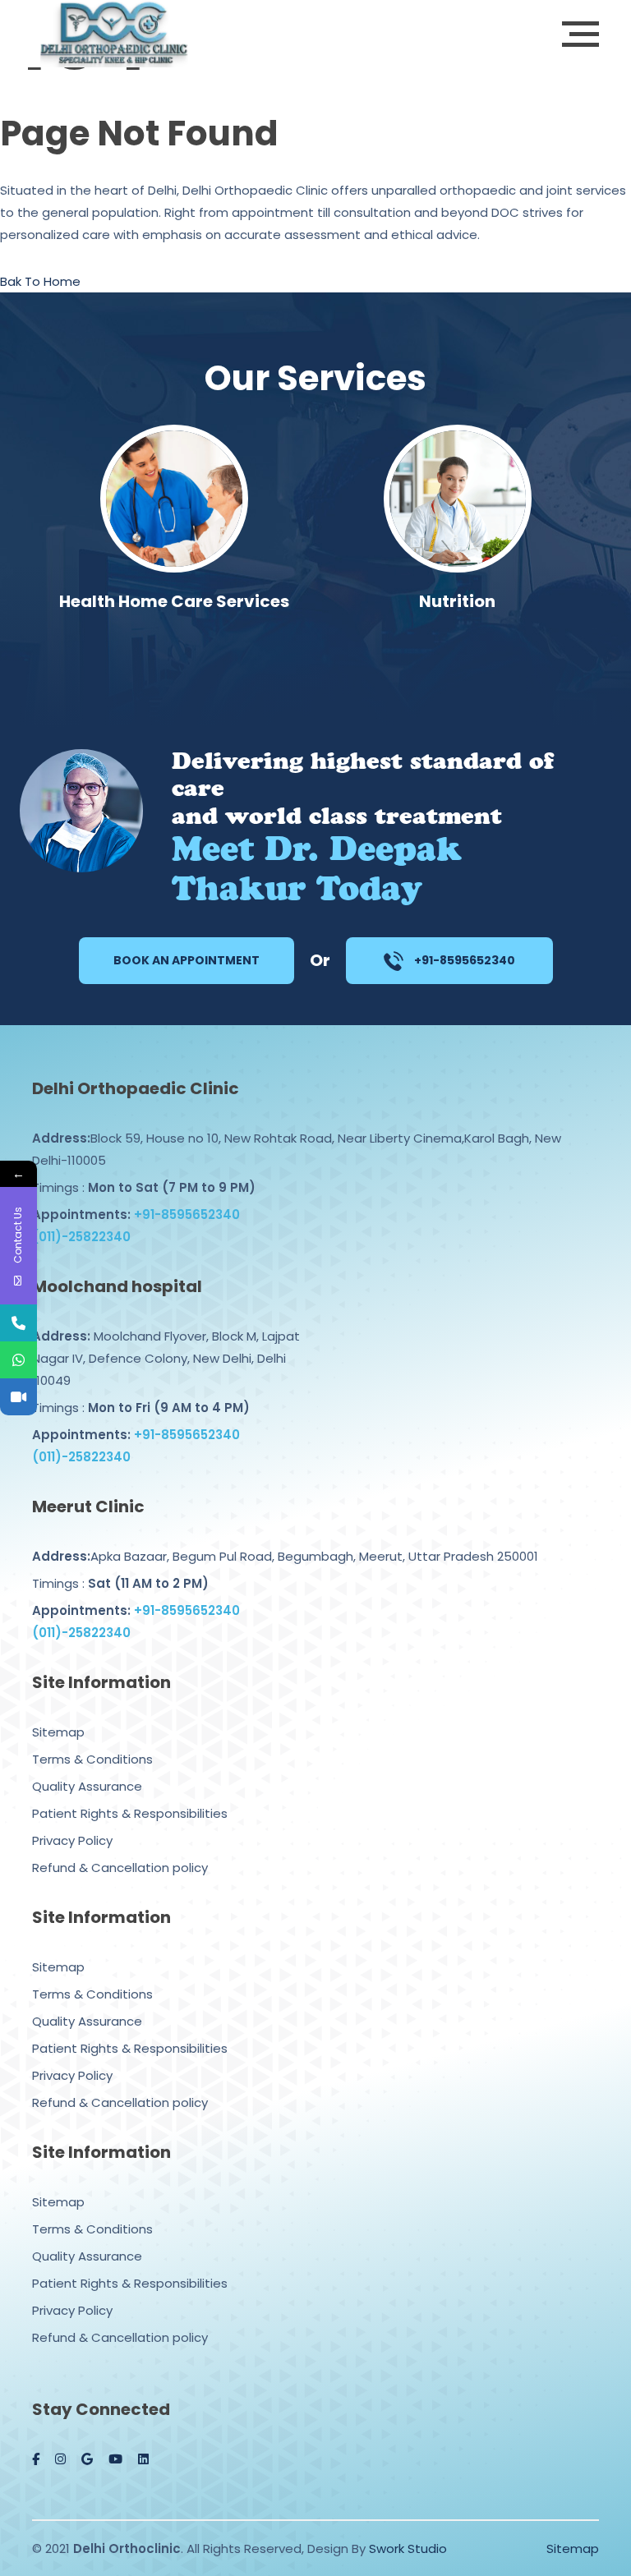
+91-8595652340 (463, 960)
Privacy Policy (72, 1840)
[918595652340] (18, 1323)
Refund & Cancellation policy (120, 1868)
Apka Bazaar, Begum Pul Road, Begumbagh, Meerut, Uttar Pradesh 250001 (285, 1556)
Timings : (144, 1187)
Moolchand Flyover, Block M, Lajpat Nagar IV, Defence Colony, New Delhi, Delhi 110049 (166, 1358)
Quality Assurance (87, 1786)
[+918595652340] (18, 1360)
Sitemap (58, 1732)
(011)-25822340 (81, 1237)
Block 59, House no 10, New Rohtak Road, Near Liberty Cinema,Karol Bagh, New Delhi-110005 (297, 1149)
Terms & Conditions (92, 1759)
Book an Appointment (187, 960)
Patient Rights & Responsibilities (130, 1813)
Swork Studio (408, 2548)
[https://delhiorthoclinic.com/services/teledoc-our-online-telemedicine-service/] (18, 1397)
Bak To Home (40, 281)
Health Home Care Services (174, 601)
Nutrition (457, 601)
